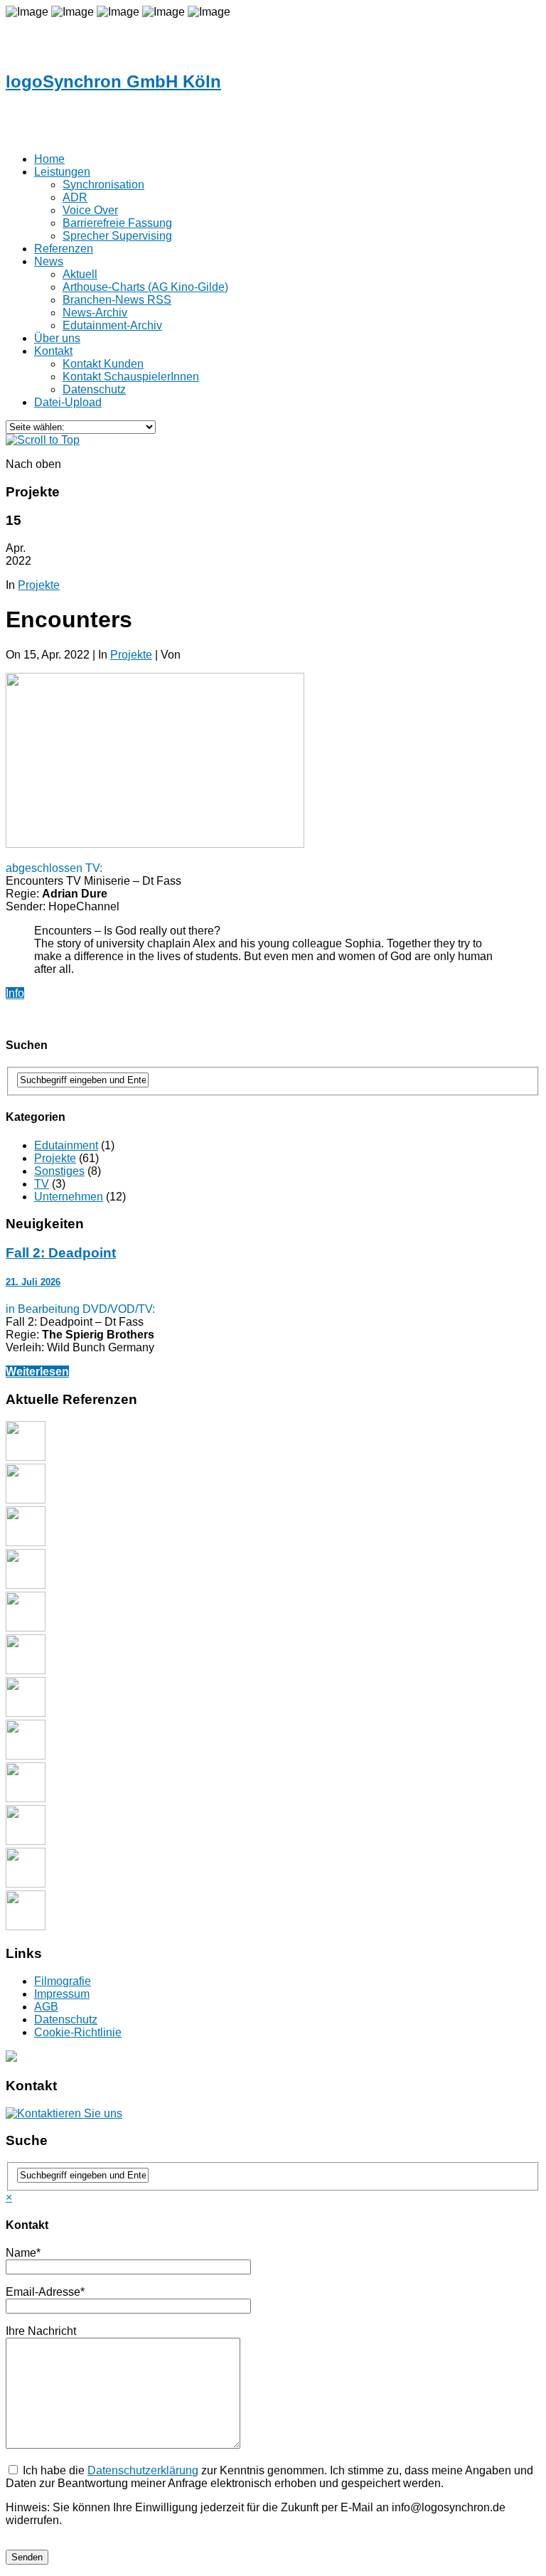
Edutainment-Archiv (112, 325)
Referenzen (64, 249)
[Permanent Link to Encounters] (155, 844)
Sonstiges (59, 1171)
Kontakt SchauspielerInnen (131, 377)
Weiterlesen (37, 1372)
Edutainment (66, 1145)
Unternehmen (69, 1197)
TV (42, 1184)
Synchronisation (103, 185)
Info (15, 993)
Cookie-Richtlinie (78, 2032)
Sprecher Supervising (117, 236)
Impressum (62, 1994)
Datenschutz (66, 2019)
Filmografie (63, 1981)
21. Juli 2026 (33, 1282)
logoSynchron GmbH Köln (113, 81)
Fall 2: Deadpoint (61, 1253)
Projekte (39, 585)
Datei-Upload (68, 402)
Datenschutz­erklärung (143, 2470)
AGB (46, 2007)
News (49, 261)
